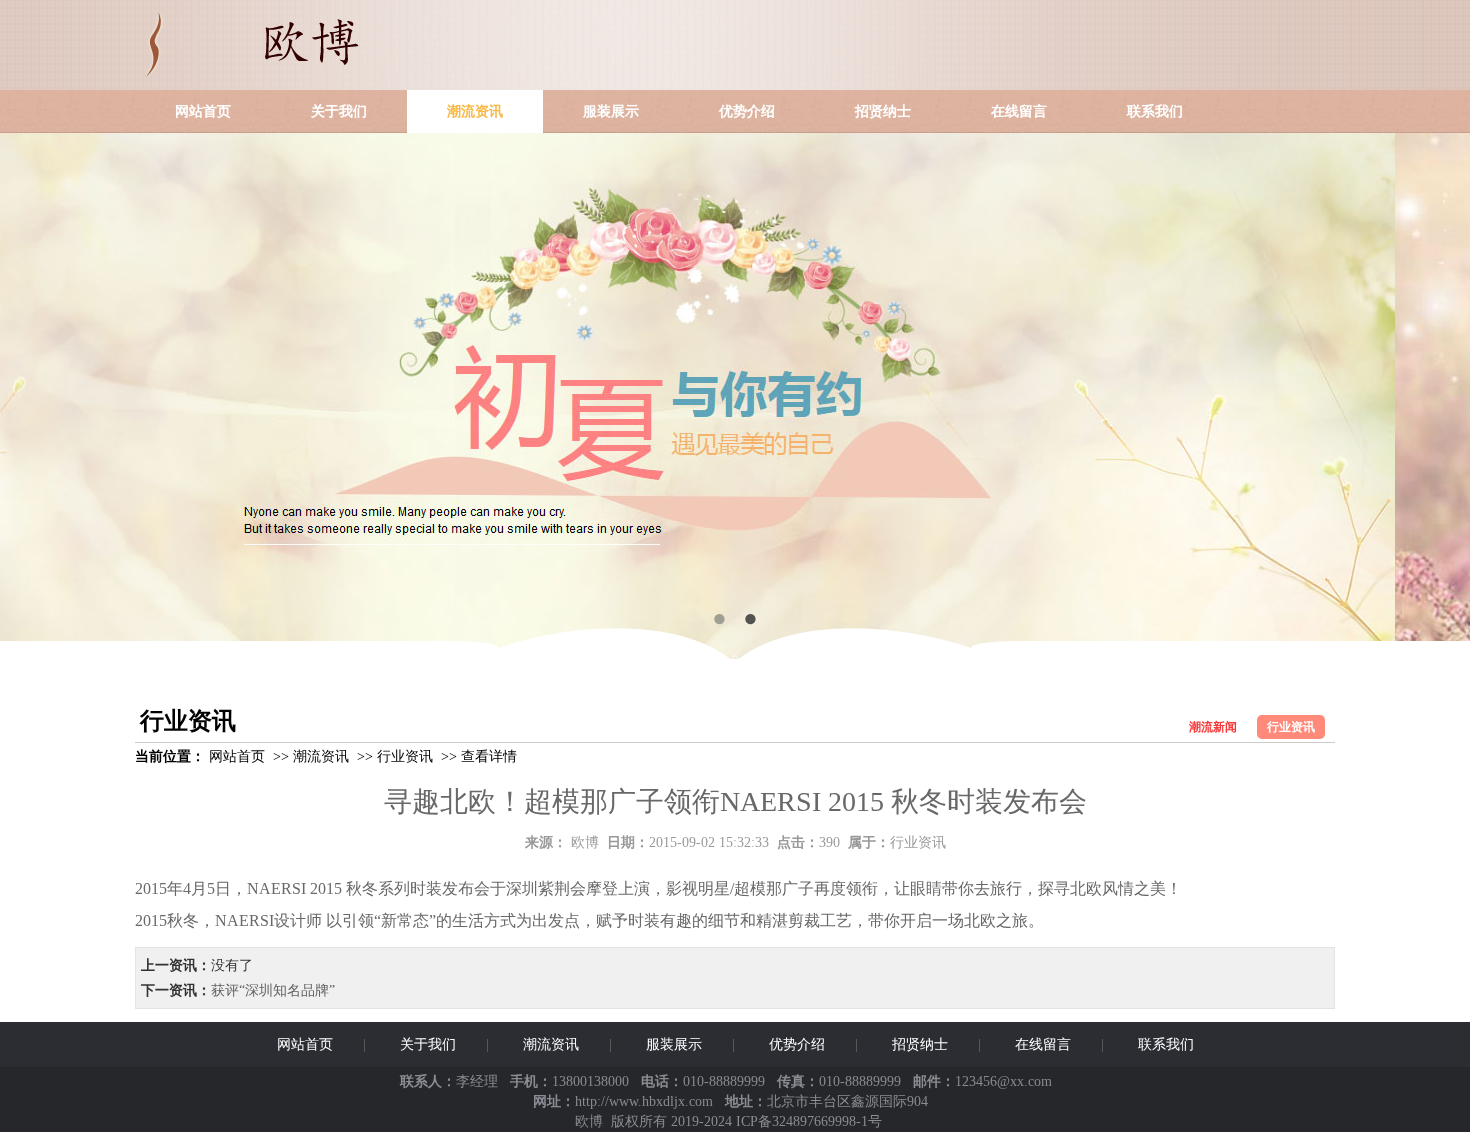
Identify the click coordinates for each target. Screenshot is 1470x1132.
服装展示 (611, 111)
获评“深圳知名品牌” (273, 990)
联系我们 (1155, 111)
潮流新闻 (1213, 727)
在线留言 (1019, 111)
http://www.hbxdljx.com (644, 1101)
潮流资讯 (475, 111)
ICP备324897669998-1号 (809, 1121)
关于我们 (339, 111)
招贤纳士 (883, 111)
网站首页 (203, 111)
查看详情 (489, 756)
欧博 (585, 842)
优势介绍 (747, 111)
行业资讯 (1291, 727)
